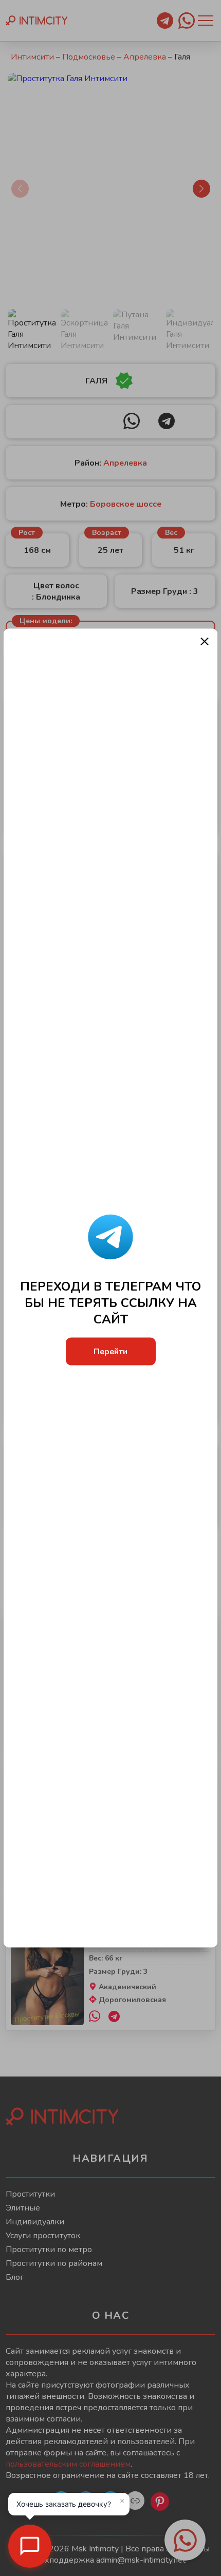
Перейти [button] (110, 1351)
